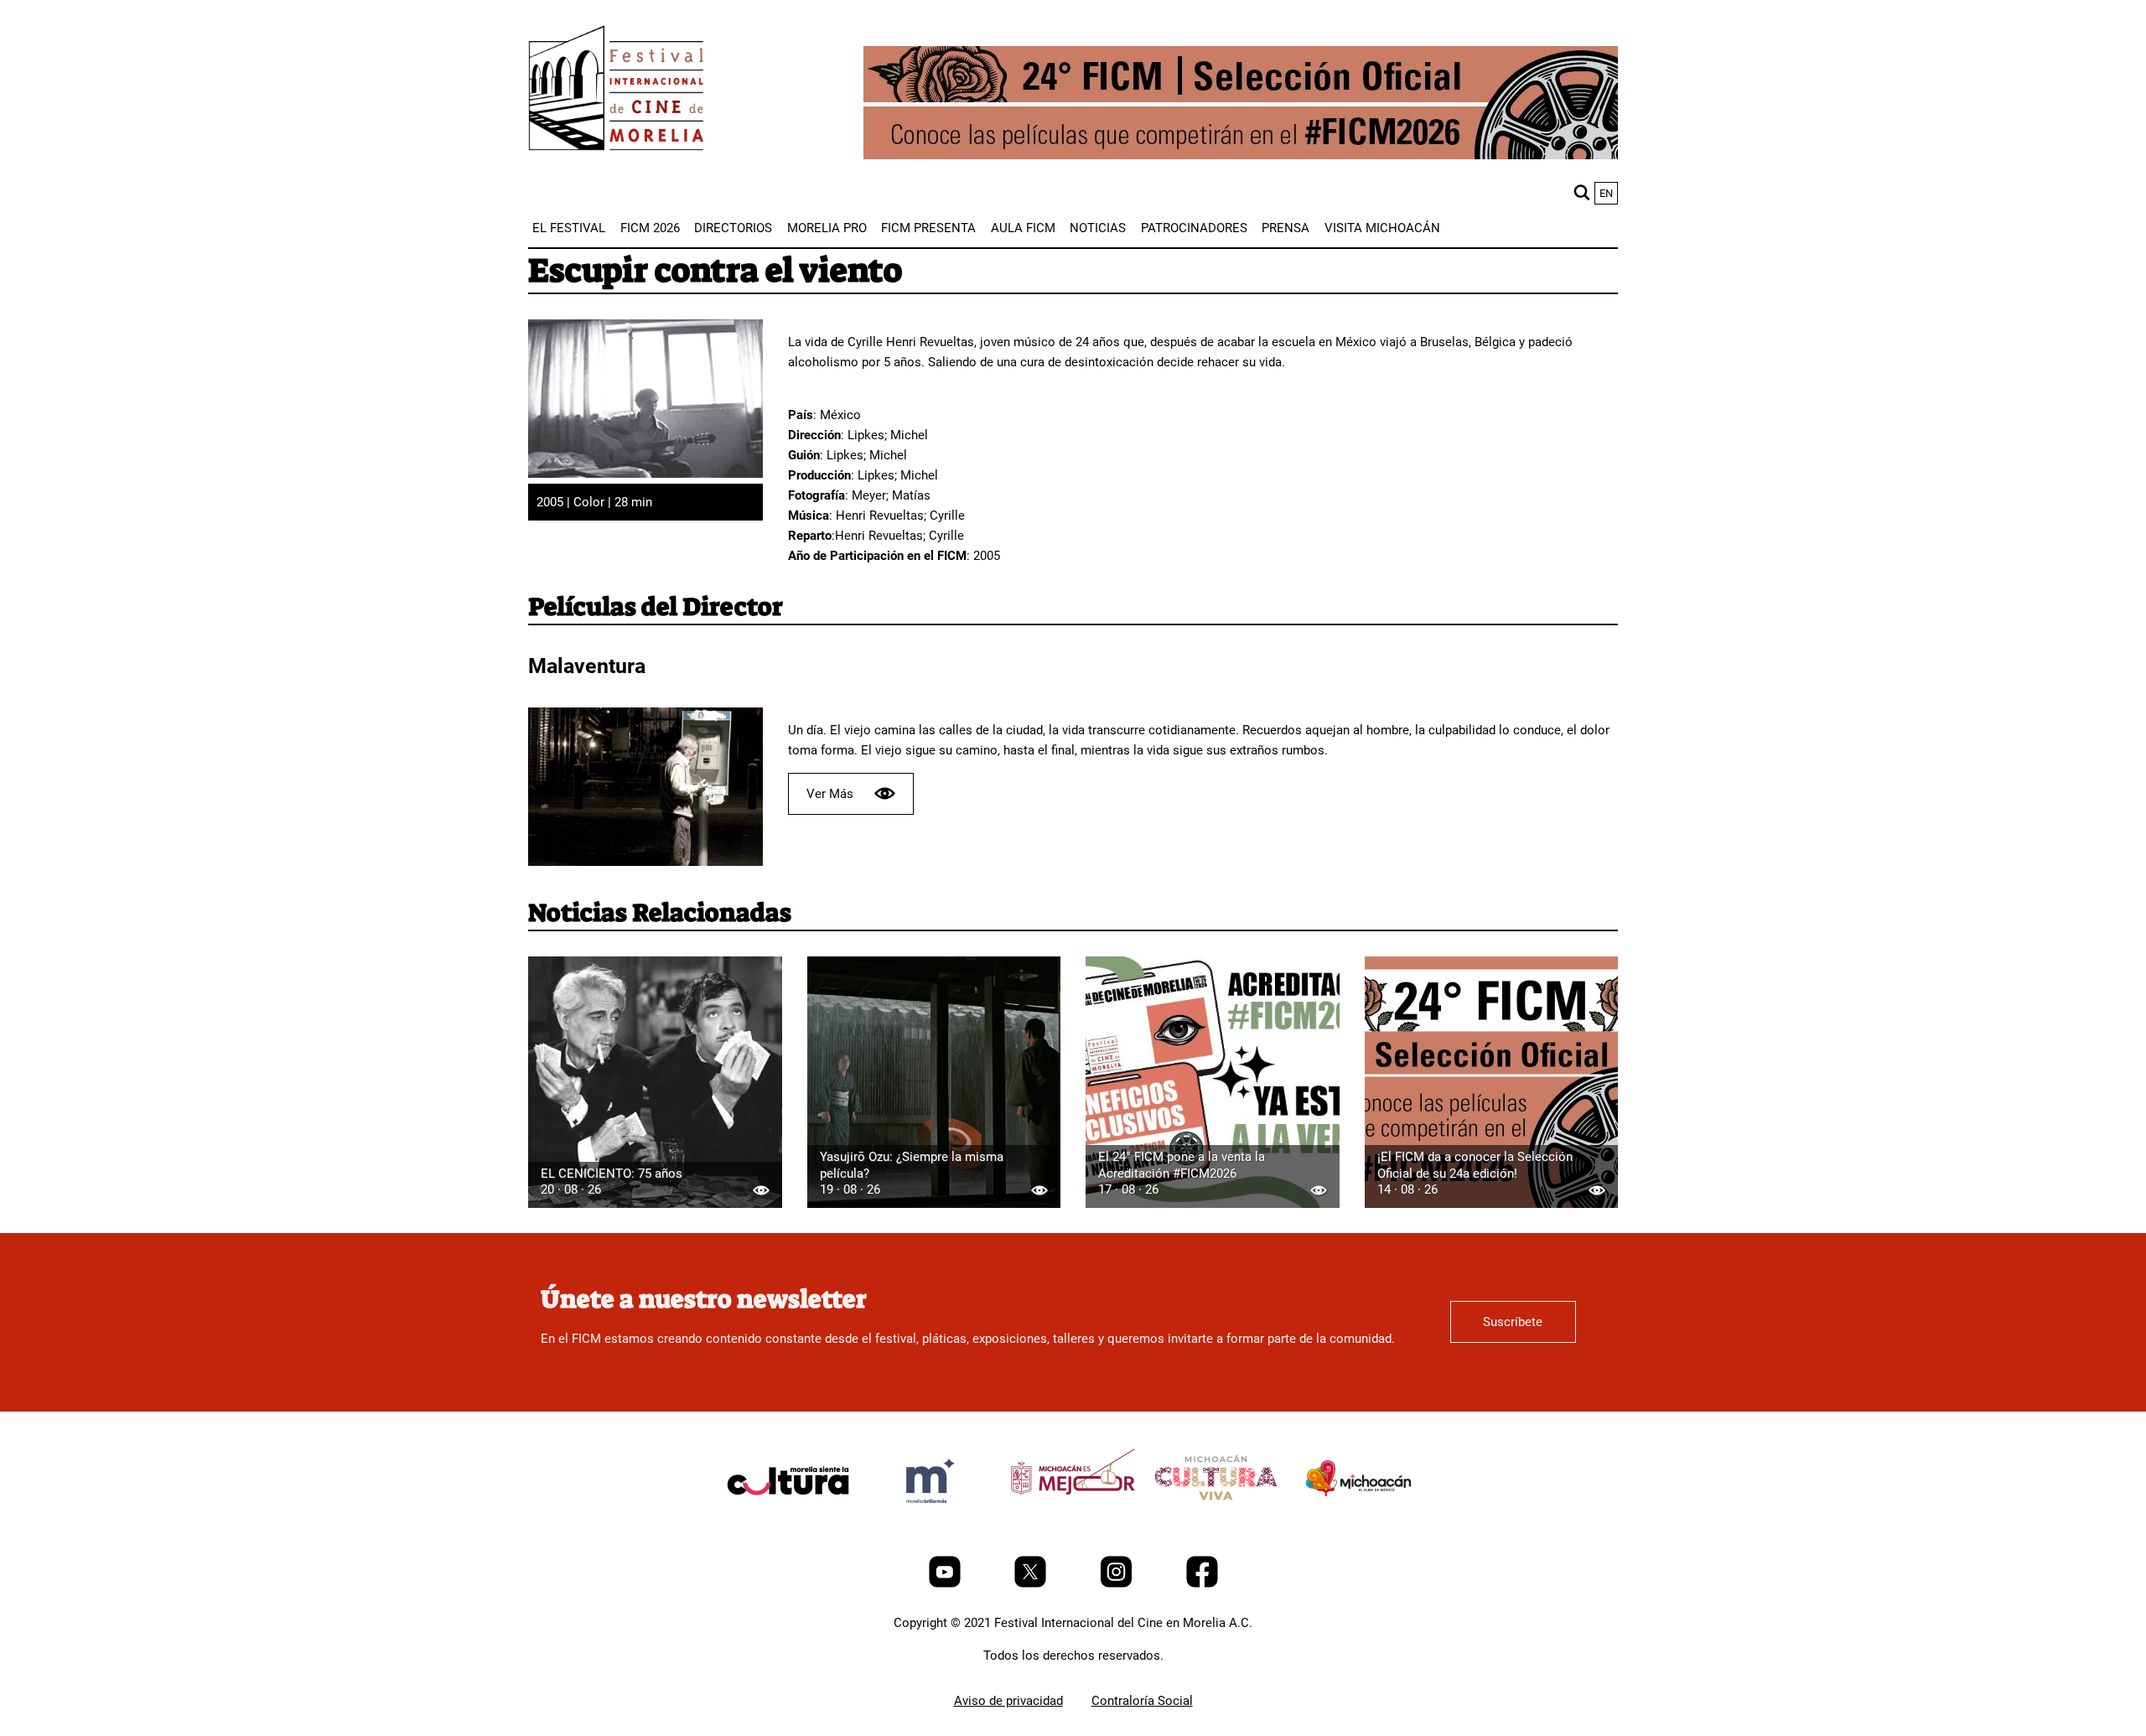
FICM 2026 (650, 228)
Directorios (733, 228)
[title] (788, 1521)
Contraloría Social (1142, 1701)
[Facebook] (1202, 1583)
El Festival (569, 228)
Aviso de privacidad (1008, 1701)
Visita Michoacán (1382, 228)
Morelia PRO (827, 228)
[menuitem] (569, 228)
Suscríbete (1513, 1322)
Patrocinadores (1194, 228)
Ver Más (830, 794)
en (1606, 193)
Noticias (1098, 228)
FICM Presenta (928, 228)
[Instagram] (1118, 1583)
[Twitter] (1032, 1583)
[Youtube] (946, 1583)
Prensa (1286, 228)
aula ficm (1023, 228)
